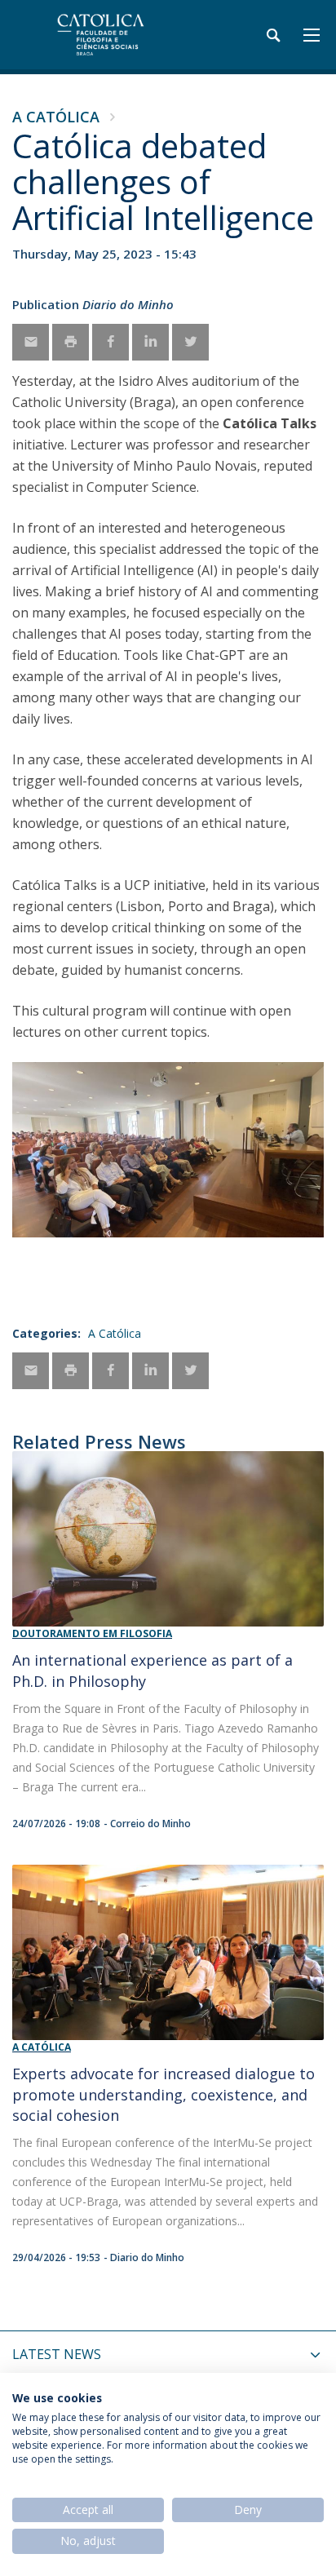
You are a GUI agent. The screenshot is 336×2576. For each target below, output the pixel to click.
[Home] (114, 35)
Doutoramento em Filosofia (92, 1633)
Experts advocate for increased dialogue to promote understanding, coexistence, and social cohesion (164, 2094)
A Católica (56, 117)
